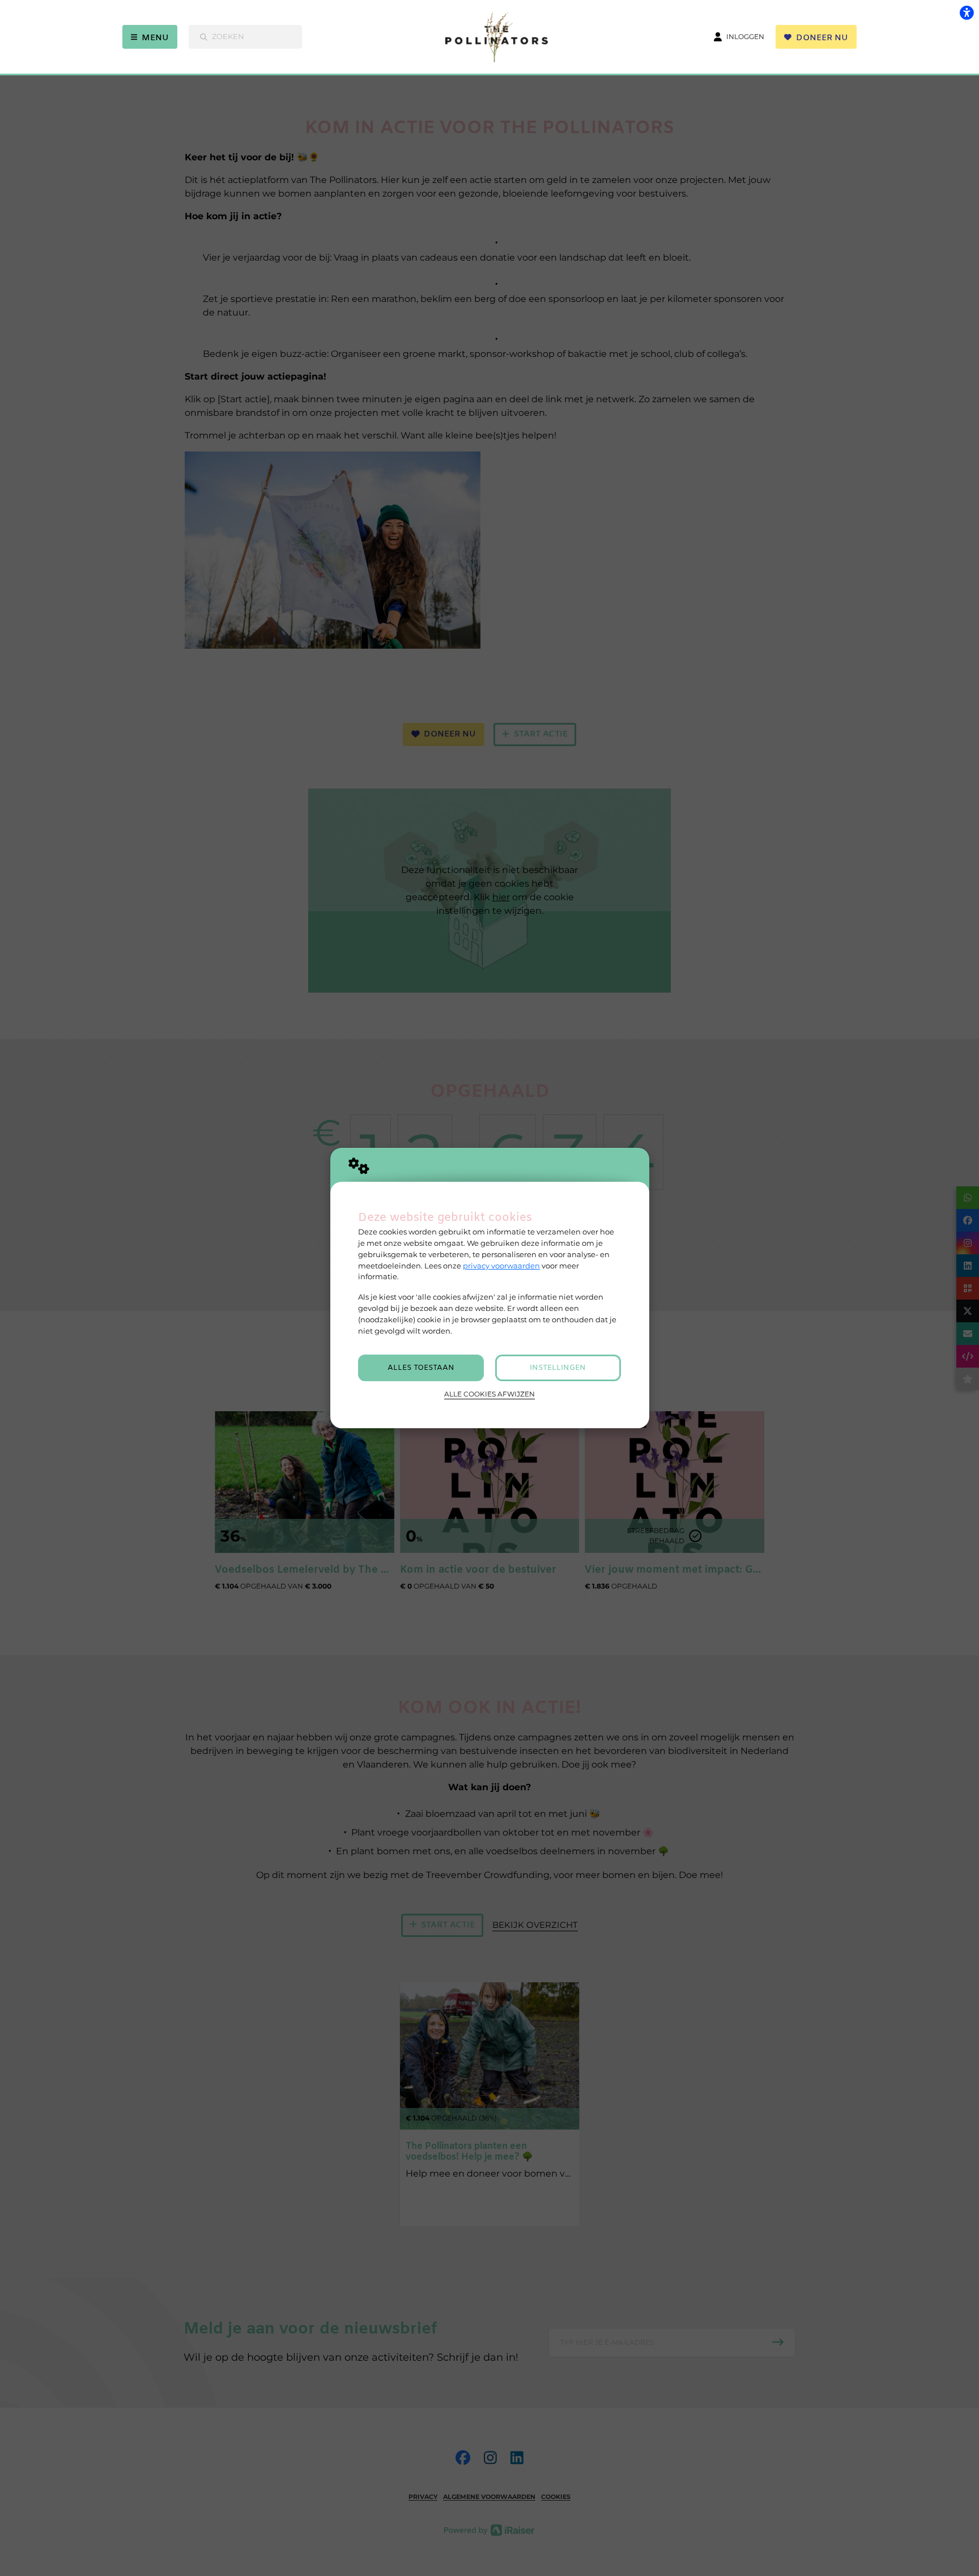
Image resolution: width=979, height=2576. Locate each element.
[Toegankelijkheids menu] (967, 12)
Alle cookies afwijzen (489, 1394)
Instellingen (558, 1368)
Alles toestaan (421, 1368)
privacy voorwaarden (501, 1266)
